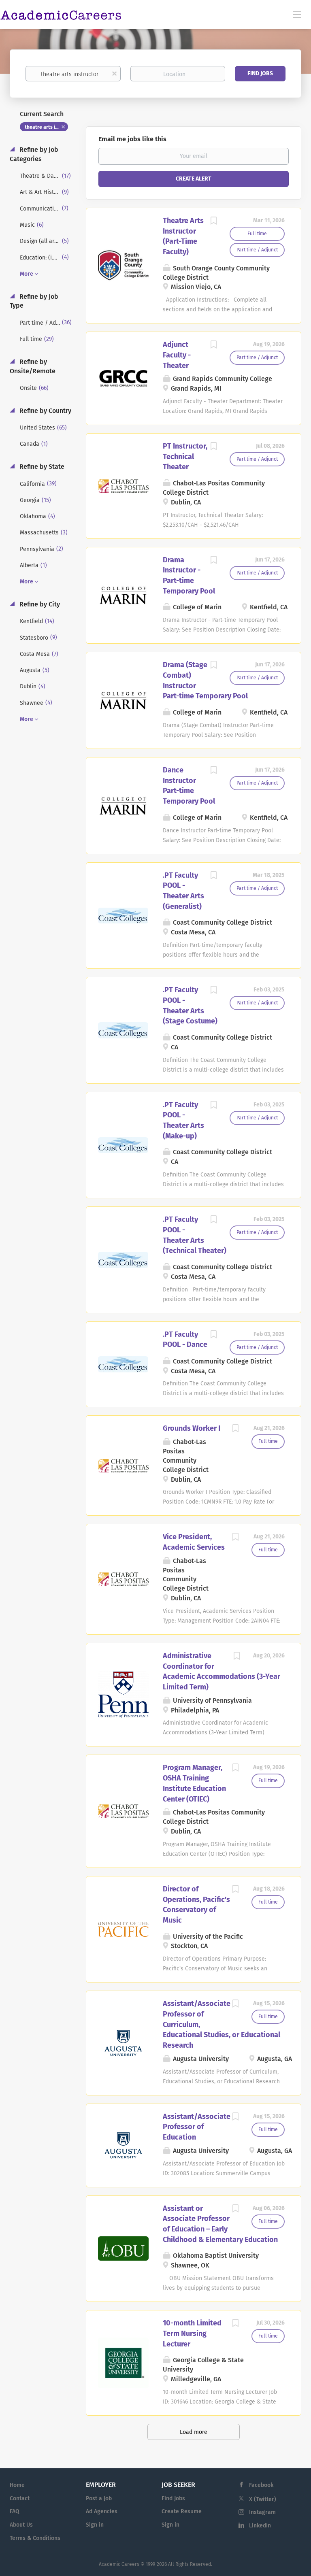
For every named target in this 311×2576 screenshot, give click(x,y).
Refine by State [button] (41, 467)
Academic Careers (119, 2564)
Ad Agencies (102, 2511)
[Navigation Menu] (297, 14)
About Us (21, 2525)
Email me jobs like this (132, 139)
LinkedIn (260, 2526)
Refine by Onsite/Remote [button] (33, 366)
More (27, 274)
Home (17, 2485)
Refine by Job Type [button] (34, 301)
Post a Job (99, 2498)
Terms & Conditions (35, 2538)
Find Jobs (260, 73)
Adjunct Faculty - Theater (177, 355)
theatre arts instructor (46, 127)
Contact (20, 2498)
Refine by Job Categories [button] (34, 154)
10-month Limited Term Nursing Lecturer (192, 2333)
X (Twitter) (263, 2499)
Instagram (262, 2512)
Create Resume (182, 2511)
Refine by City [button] (39, 604)
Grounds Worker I (192, 1428)
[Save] (213, 222)
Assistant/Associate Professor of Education (197, 2127)
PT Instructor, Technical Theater (185, 456)
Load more (194, 2432)
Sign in (95, 2525)
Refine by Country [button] (45, 411)
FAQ (15, 2511)
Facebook (261, 2485)
